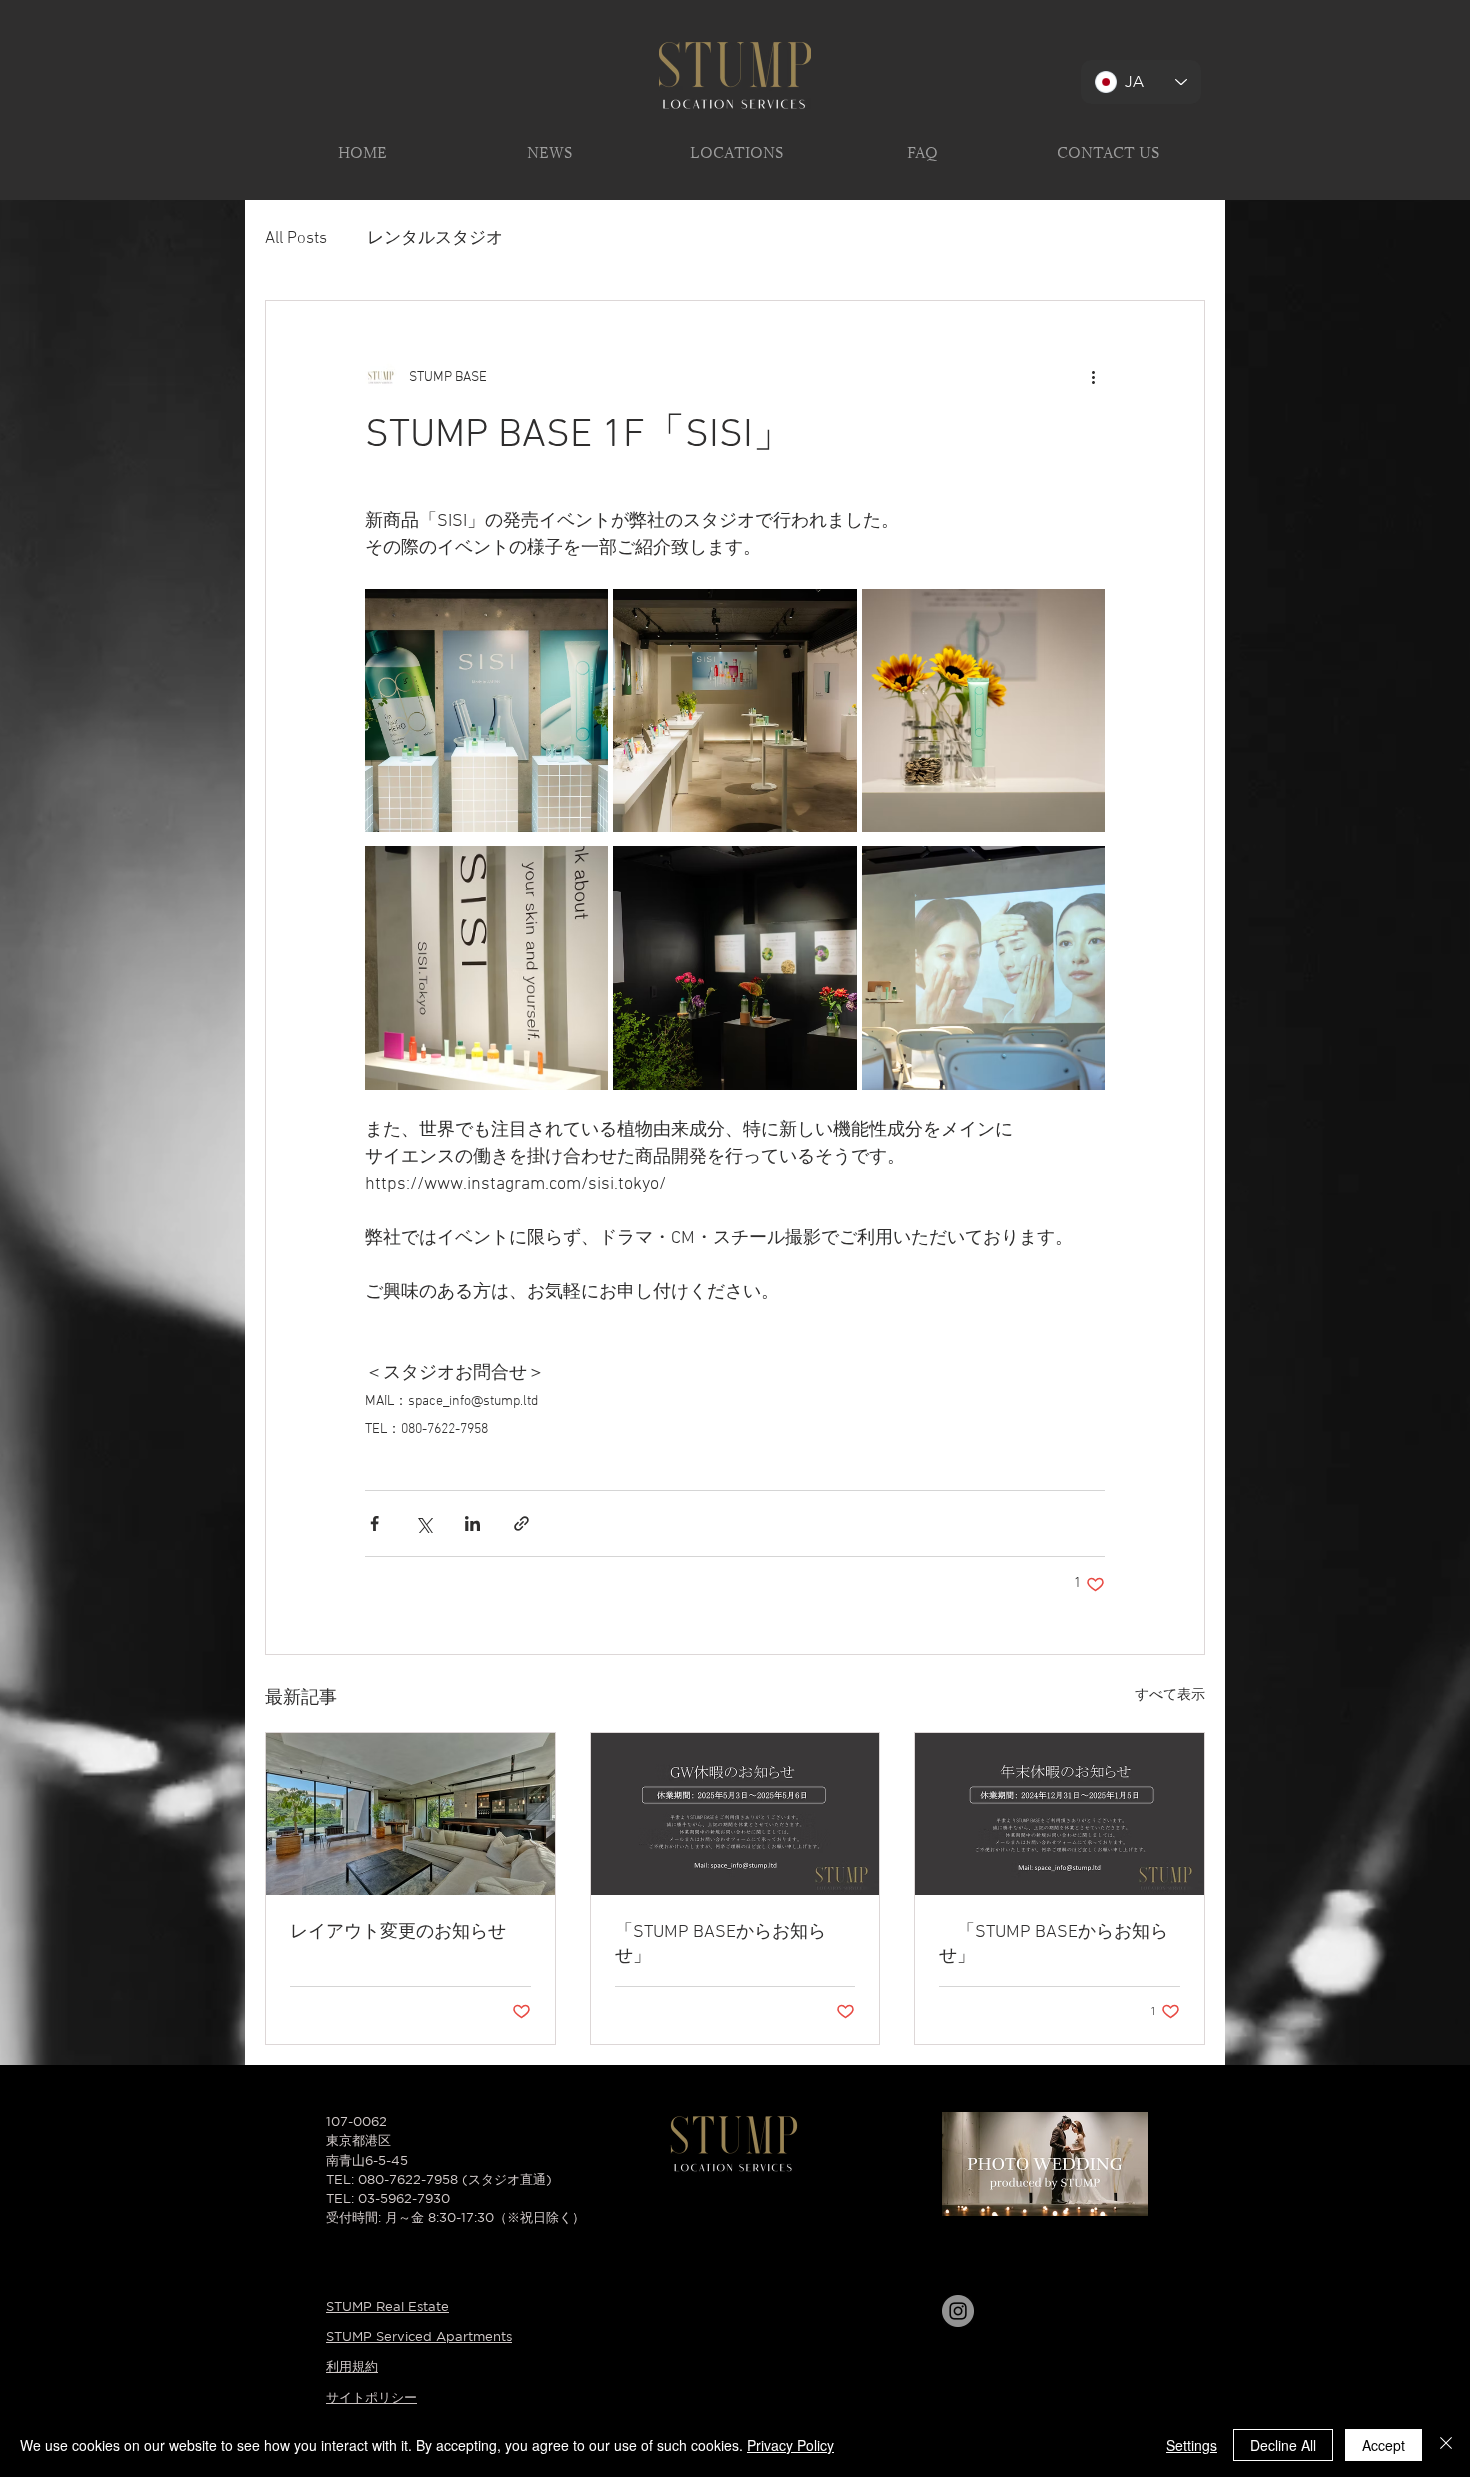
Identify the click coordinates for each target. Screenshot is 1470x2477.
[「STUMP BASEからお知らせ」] (735, 1814)
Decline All (1283, 2445)
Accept (1383, 2445)
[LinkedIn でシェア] (472, 1523)
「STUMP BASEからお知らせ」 (720, 1944)
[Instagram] (958, 2311)
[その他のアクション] (1093, 377)
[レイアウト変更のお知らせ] (410, 1814)
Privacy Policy (790, 2445)
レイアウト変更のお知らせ (398, 1932)
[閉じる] (1446, 2445)
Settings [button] (1191, 2445)
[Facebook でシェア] (374, 1523)
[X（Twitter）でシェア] (423, 1523)
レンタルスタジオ (435, 239)
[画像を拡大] (486, 710)
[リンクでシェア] (521, 1523)
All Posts (296, 239)
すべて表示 (1170, 1695)
